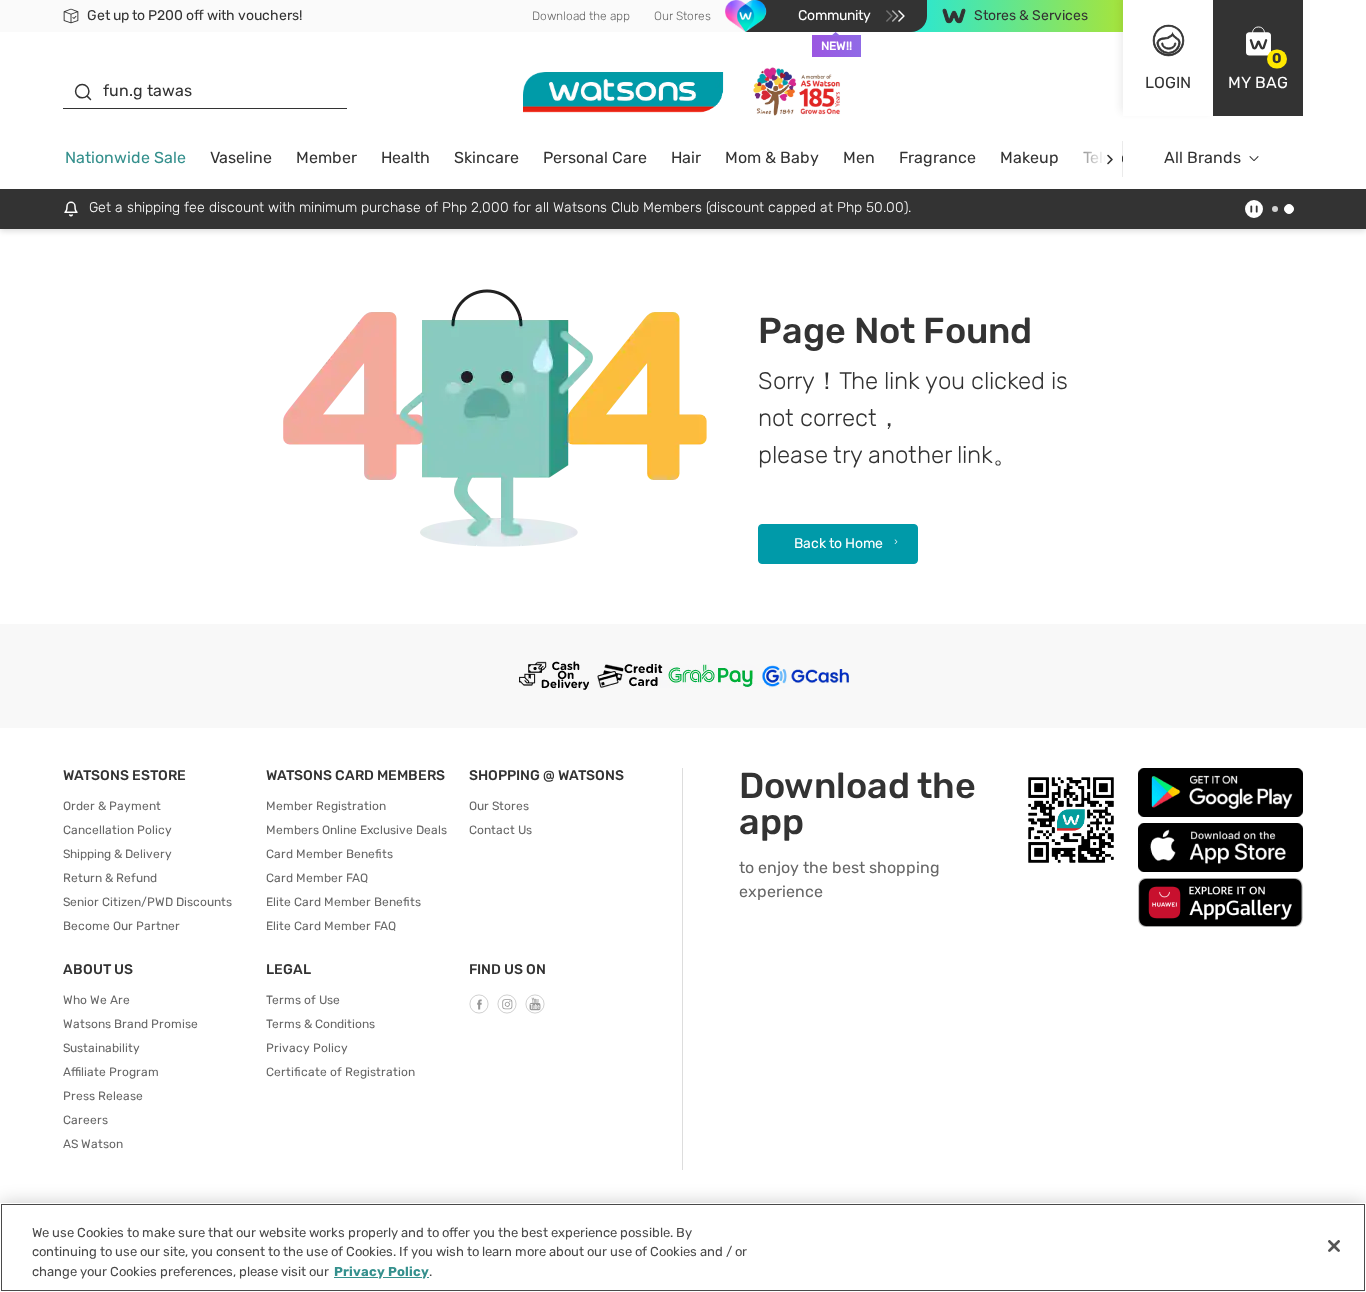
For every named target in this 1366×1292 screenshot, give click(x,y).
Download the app (581, 16)
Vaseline (241, 157)
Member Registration (326, 806)
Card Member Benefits (329, 854)
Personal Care (595, 157)
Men (859, 157)
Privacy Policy (307, 1048)
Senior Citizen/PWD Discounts (147, 902)
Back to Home (838, 543)
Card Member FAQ (317, 878)
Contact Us (500, 830)
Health (405, 157)
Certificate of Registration (340, 1072)
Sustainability (101, 1048)
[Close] (1334, 1246)
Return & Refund (110, 878)
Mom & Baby (772, 157)
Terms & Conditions (320, 1024)
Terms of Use (303, 1000)
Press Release (103, 1096)
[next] (1109, 158)
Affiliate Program (111, 1072)
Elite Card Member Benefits (343, 902)
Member (326, 157)
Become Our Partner (121, 926)
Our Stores (682, 16)
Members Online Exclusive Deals (356, 830)
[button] (1258, 58)
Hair (686, 157)
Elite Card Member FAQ (331, 926)
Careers (85, 1120)
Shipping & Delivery (117, 854)
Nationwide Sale (125, 157)
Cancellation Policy (117, 830)
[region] (683, 1247)
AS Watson (93, 1144)
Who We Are (96, 1000)
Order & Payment (112, 806)
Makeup (1029, 157)
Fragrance (937, 157)
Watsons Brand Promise (130, 1024)
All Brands (1202, 157)
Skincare (486, 157)
